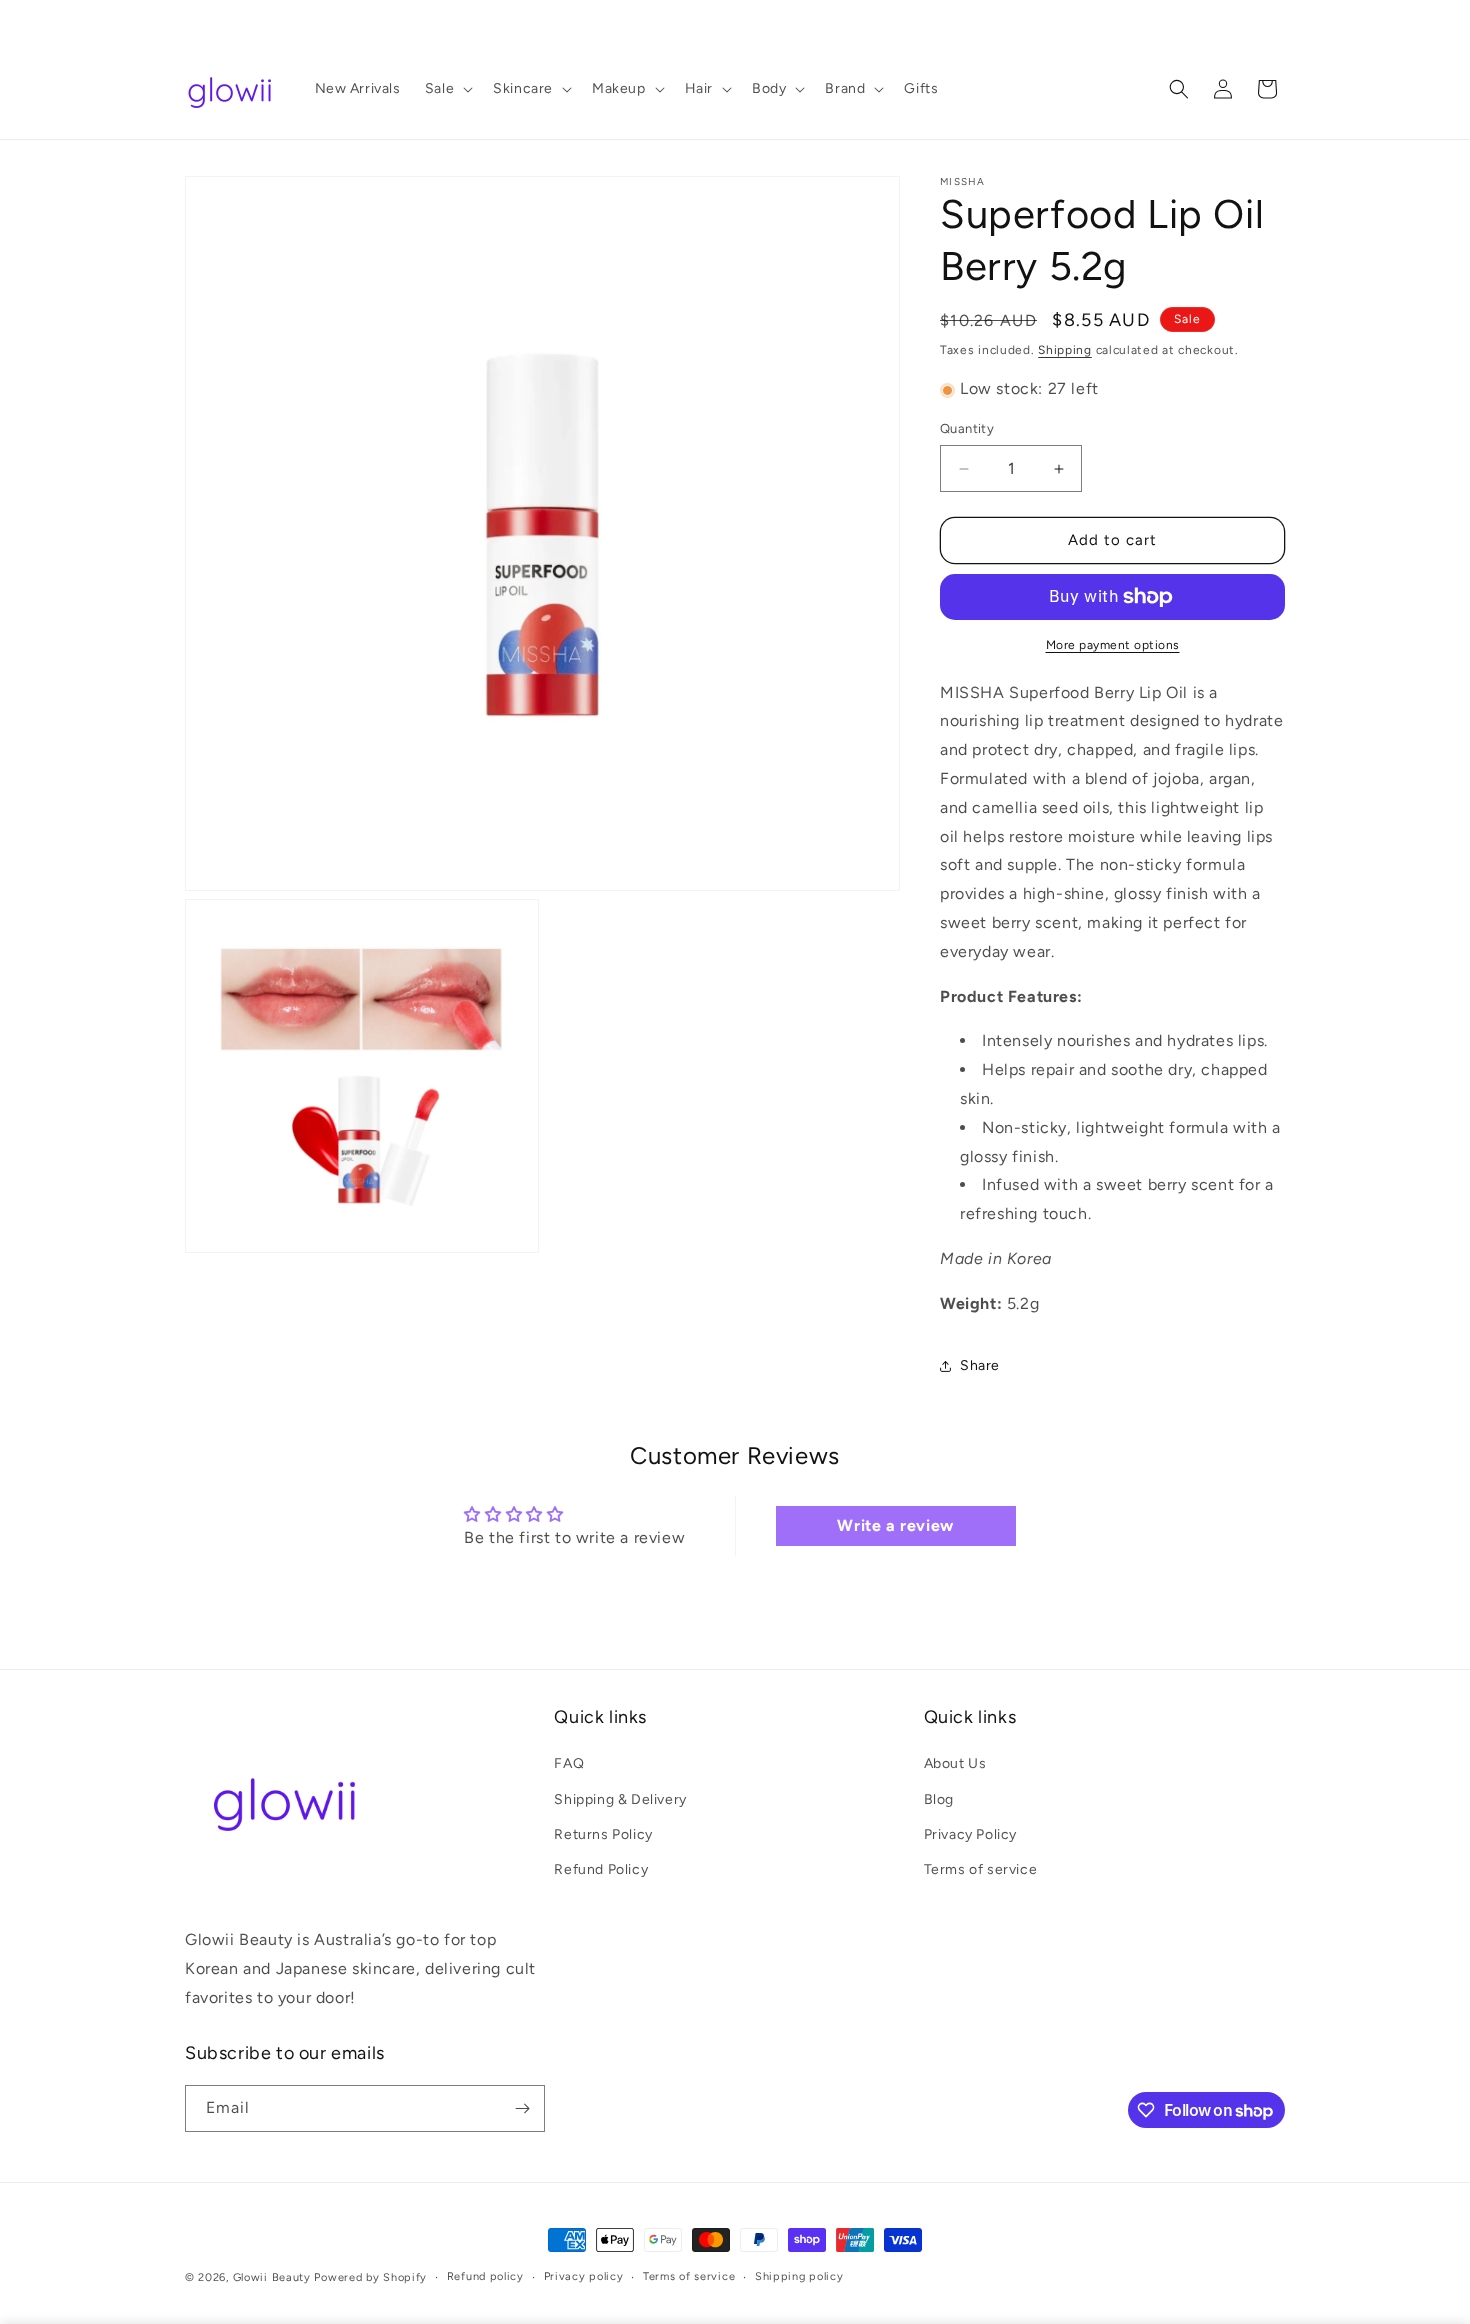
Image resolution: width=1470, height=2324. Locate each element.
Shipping (1065, 350)
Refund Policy (601, 1868)
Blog (939, 1798)
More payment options (1113, 645)
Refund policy (485, 2276)
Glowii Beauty (272, 2277)
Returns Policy (603, 1833)
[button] (447, 89)
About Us (955, 1763)
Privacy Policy (970, 1833)
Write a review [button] (895, 1526)
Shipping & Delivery (620, 1798)
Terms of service (981, 1868)
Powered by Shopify (370, 2277)
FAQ (569, 1763)
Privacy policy (584, 2276)
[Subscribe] (522, 2108)
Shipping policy (799, 2276)
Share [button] (980, 1365)
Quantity (967, 429)
